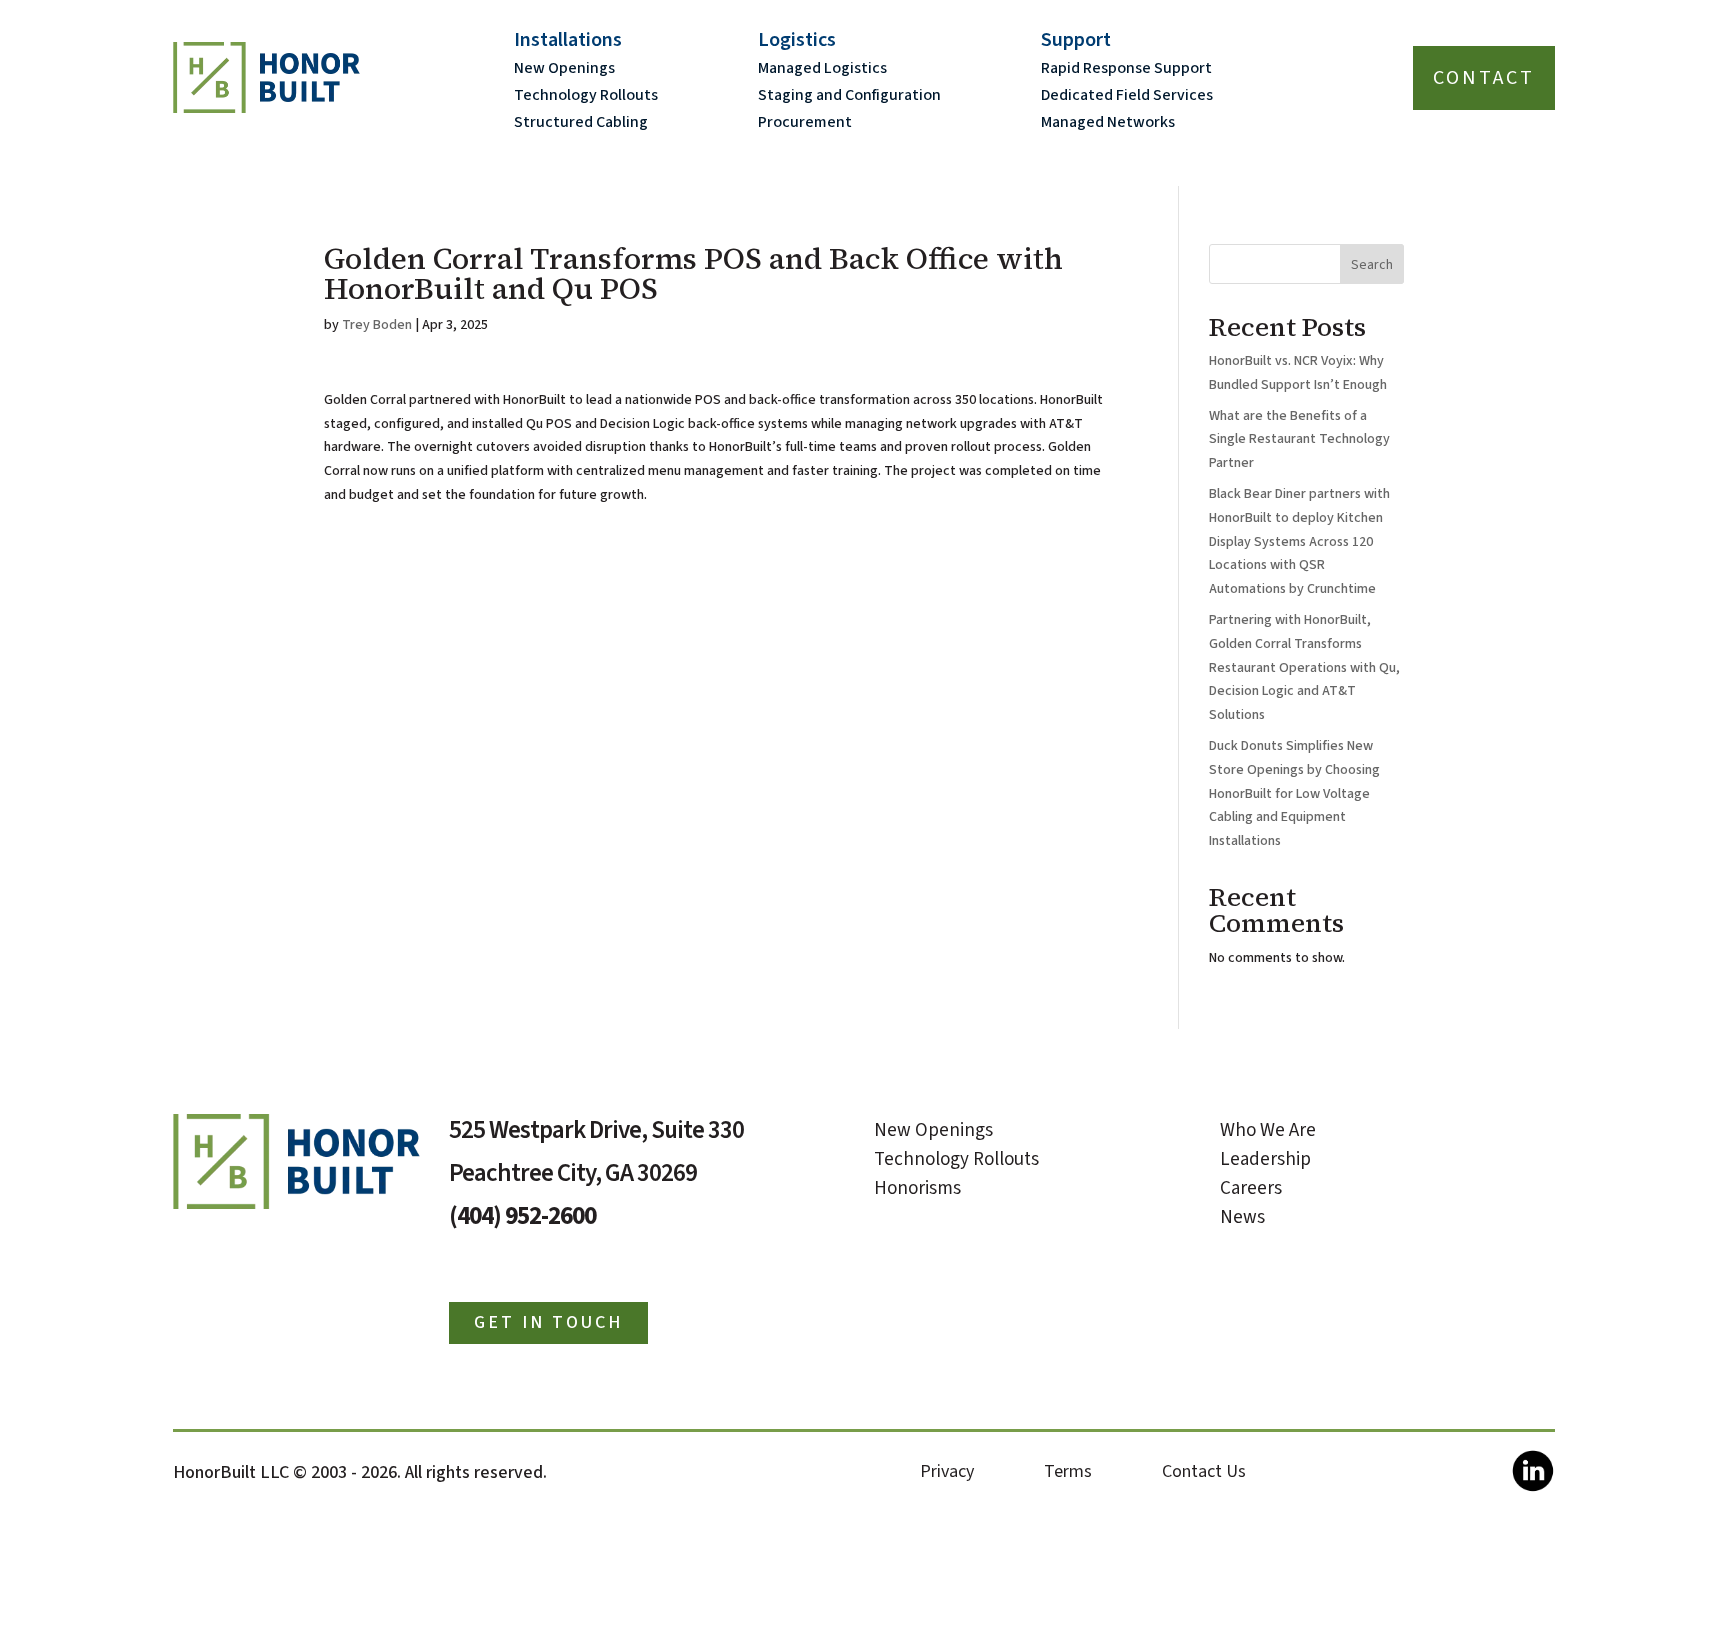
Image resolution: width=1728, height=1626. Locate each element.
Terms (1068, 1471)
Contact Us (1204, 1471)
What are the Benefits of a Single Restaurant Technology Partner (1299, 440)
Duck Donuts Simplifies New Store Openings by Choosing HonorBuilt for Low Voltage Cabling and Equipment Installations (1294, 793)
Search (1372, 265)
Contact (1484, 78)
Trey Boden (377, 325)
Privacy (947, 1471)
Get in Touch (548, 1322)
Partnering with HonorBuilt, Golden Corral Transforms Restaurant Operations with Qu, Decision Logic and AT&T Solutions (1304, 667)
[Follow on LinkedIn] (1532, 1480)
